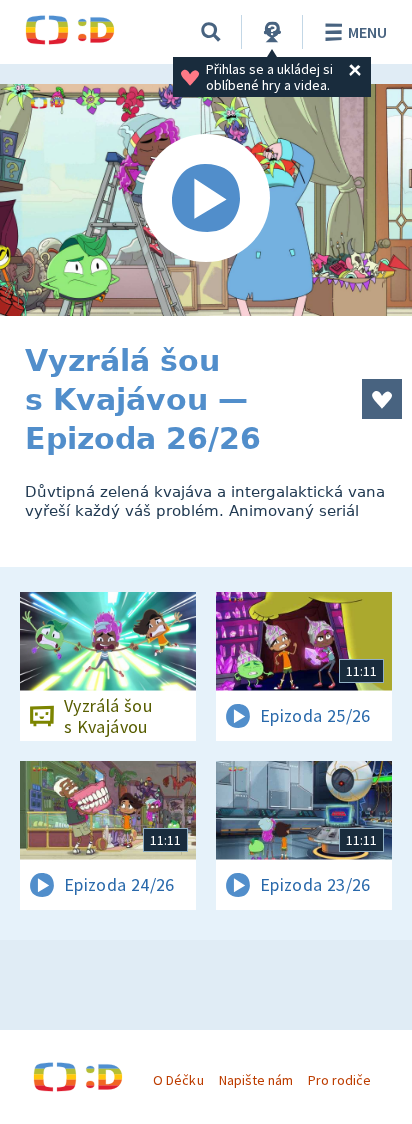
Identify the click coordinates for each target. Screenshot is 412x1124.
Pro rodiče (339, 1080)
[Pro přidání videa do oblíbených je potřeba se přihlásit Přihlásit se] (382, 399)
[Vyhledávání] (211, 32)
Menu (367, 32)
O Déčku (178, 1080)
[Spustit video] (206, 200)
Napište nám (256, 1080)
